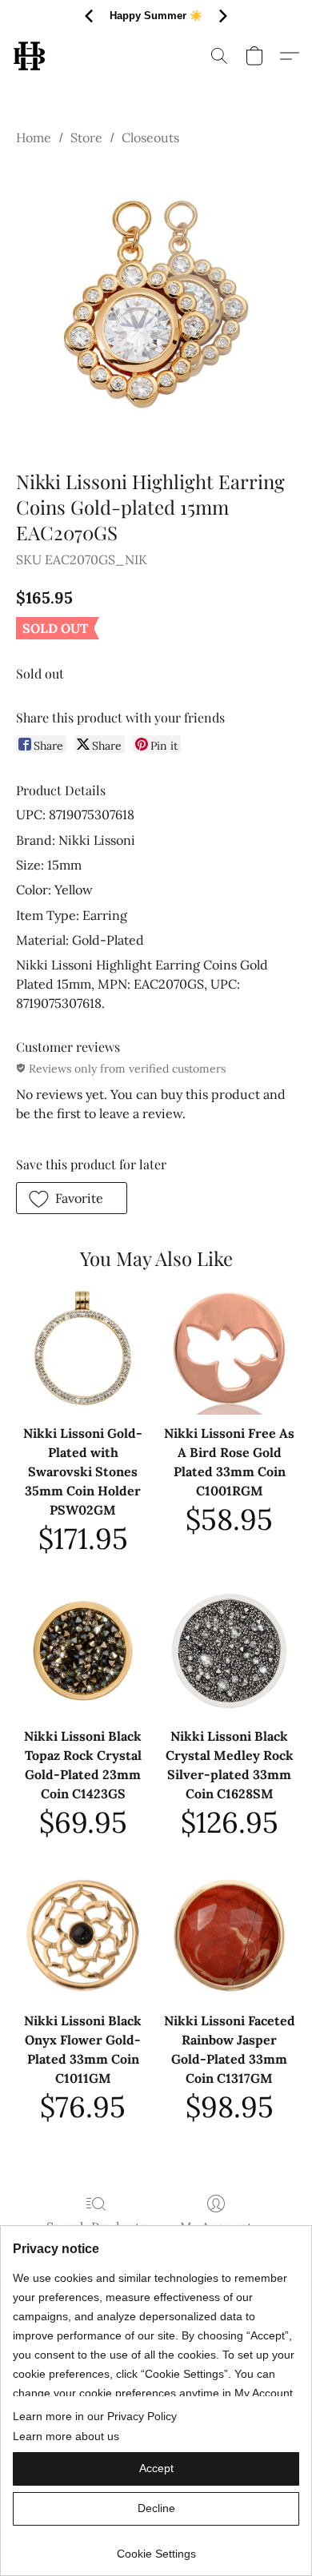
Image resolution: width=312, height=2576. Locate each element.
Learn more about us (66, 2436)
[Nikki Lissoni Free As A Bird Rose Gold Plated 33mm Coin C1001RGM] (229, 1348)
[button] (30, 56)
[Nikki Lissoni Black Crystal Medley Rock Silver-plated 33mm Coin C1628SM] (229, 1651)
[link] (156, 2548)
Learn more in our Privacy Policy (95, 2416)
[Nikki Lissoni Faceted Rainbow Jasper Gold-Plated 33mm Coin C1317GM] (229, 1935)
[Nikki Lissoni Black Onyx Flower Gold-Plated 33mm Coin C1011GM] (83, 1935)
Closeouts (150, 137)
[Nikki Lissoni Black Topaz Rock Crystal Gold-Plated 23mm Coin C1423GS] (83, 1651)
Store (86, 137)
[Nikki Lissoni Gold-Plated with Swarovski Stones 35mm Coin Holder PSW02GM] (83, 1348)
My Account (216, 2227)
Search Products (96, 2227)
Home (34, 137)
